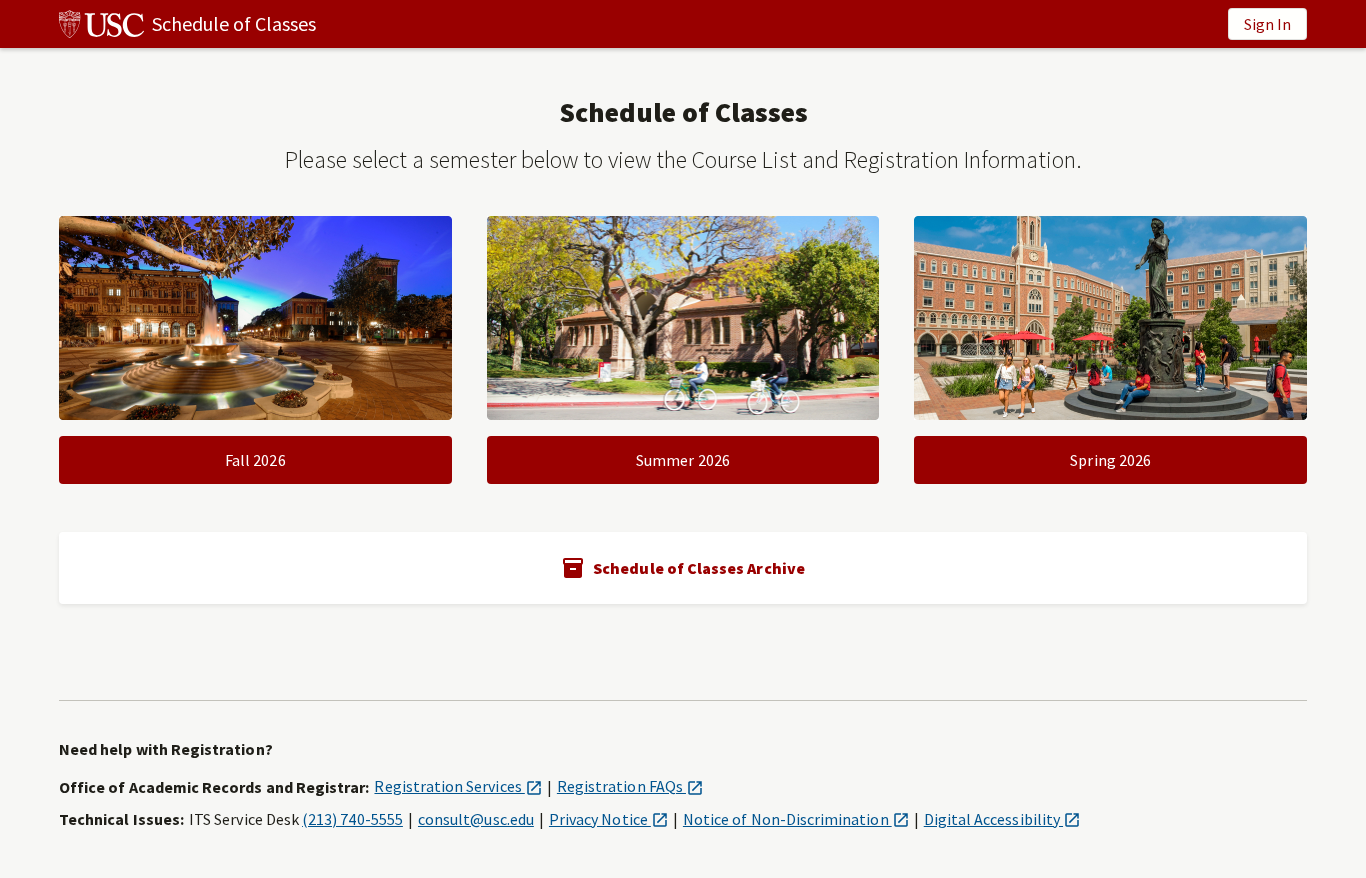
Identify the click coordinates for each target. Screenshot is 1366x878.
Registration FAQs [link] (630, 786)
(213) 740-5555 (352, 819)
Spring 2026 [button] (1110, 460)
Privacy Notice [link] (608, 819)
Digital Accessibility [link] (1002, 819)
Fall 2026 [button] (255, 460)
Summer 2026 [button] (683, 460)
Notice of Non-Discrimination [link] (796, 819)
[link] (187, 24)
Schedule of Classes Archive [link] (699, 568)
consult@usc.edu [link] (476, 819)
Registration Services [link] (457, 786)
